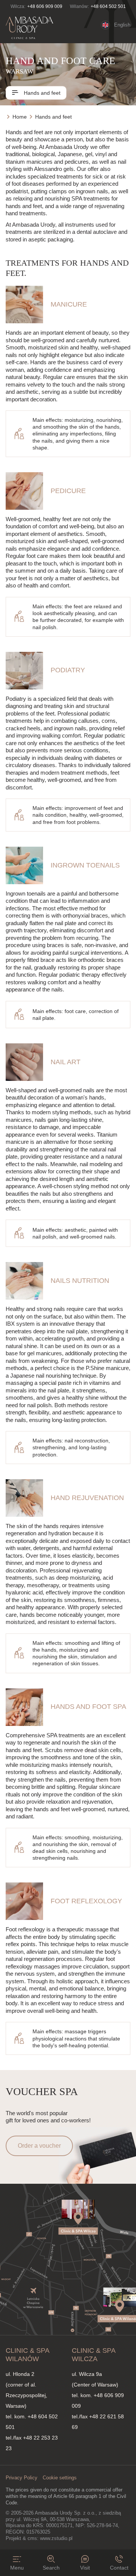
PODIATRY (68, 670)
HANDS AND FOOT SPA (88, 1707)
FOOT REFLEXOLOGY (86, 1901)
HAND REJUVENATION (87, 1498)
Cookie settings (60, 2478)
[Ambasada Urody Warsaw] (29, 28)
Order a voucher (39, 2146)
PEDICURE (68, 491)
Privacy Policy (22, 2478)
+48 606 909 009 (45, 6)
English (122, 25)
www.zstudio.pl (56, 2538)
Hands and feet (41, 93)
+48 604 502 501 (108, 6)
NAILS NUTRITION (80, 1281)
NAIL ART (66, 1062)
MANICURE (69, 304)
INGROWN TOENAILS (85, 865)
